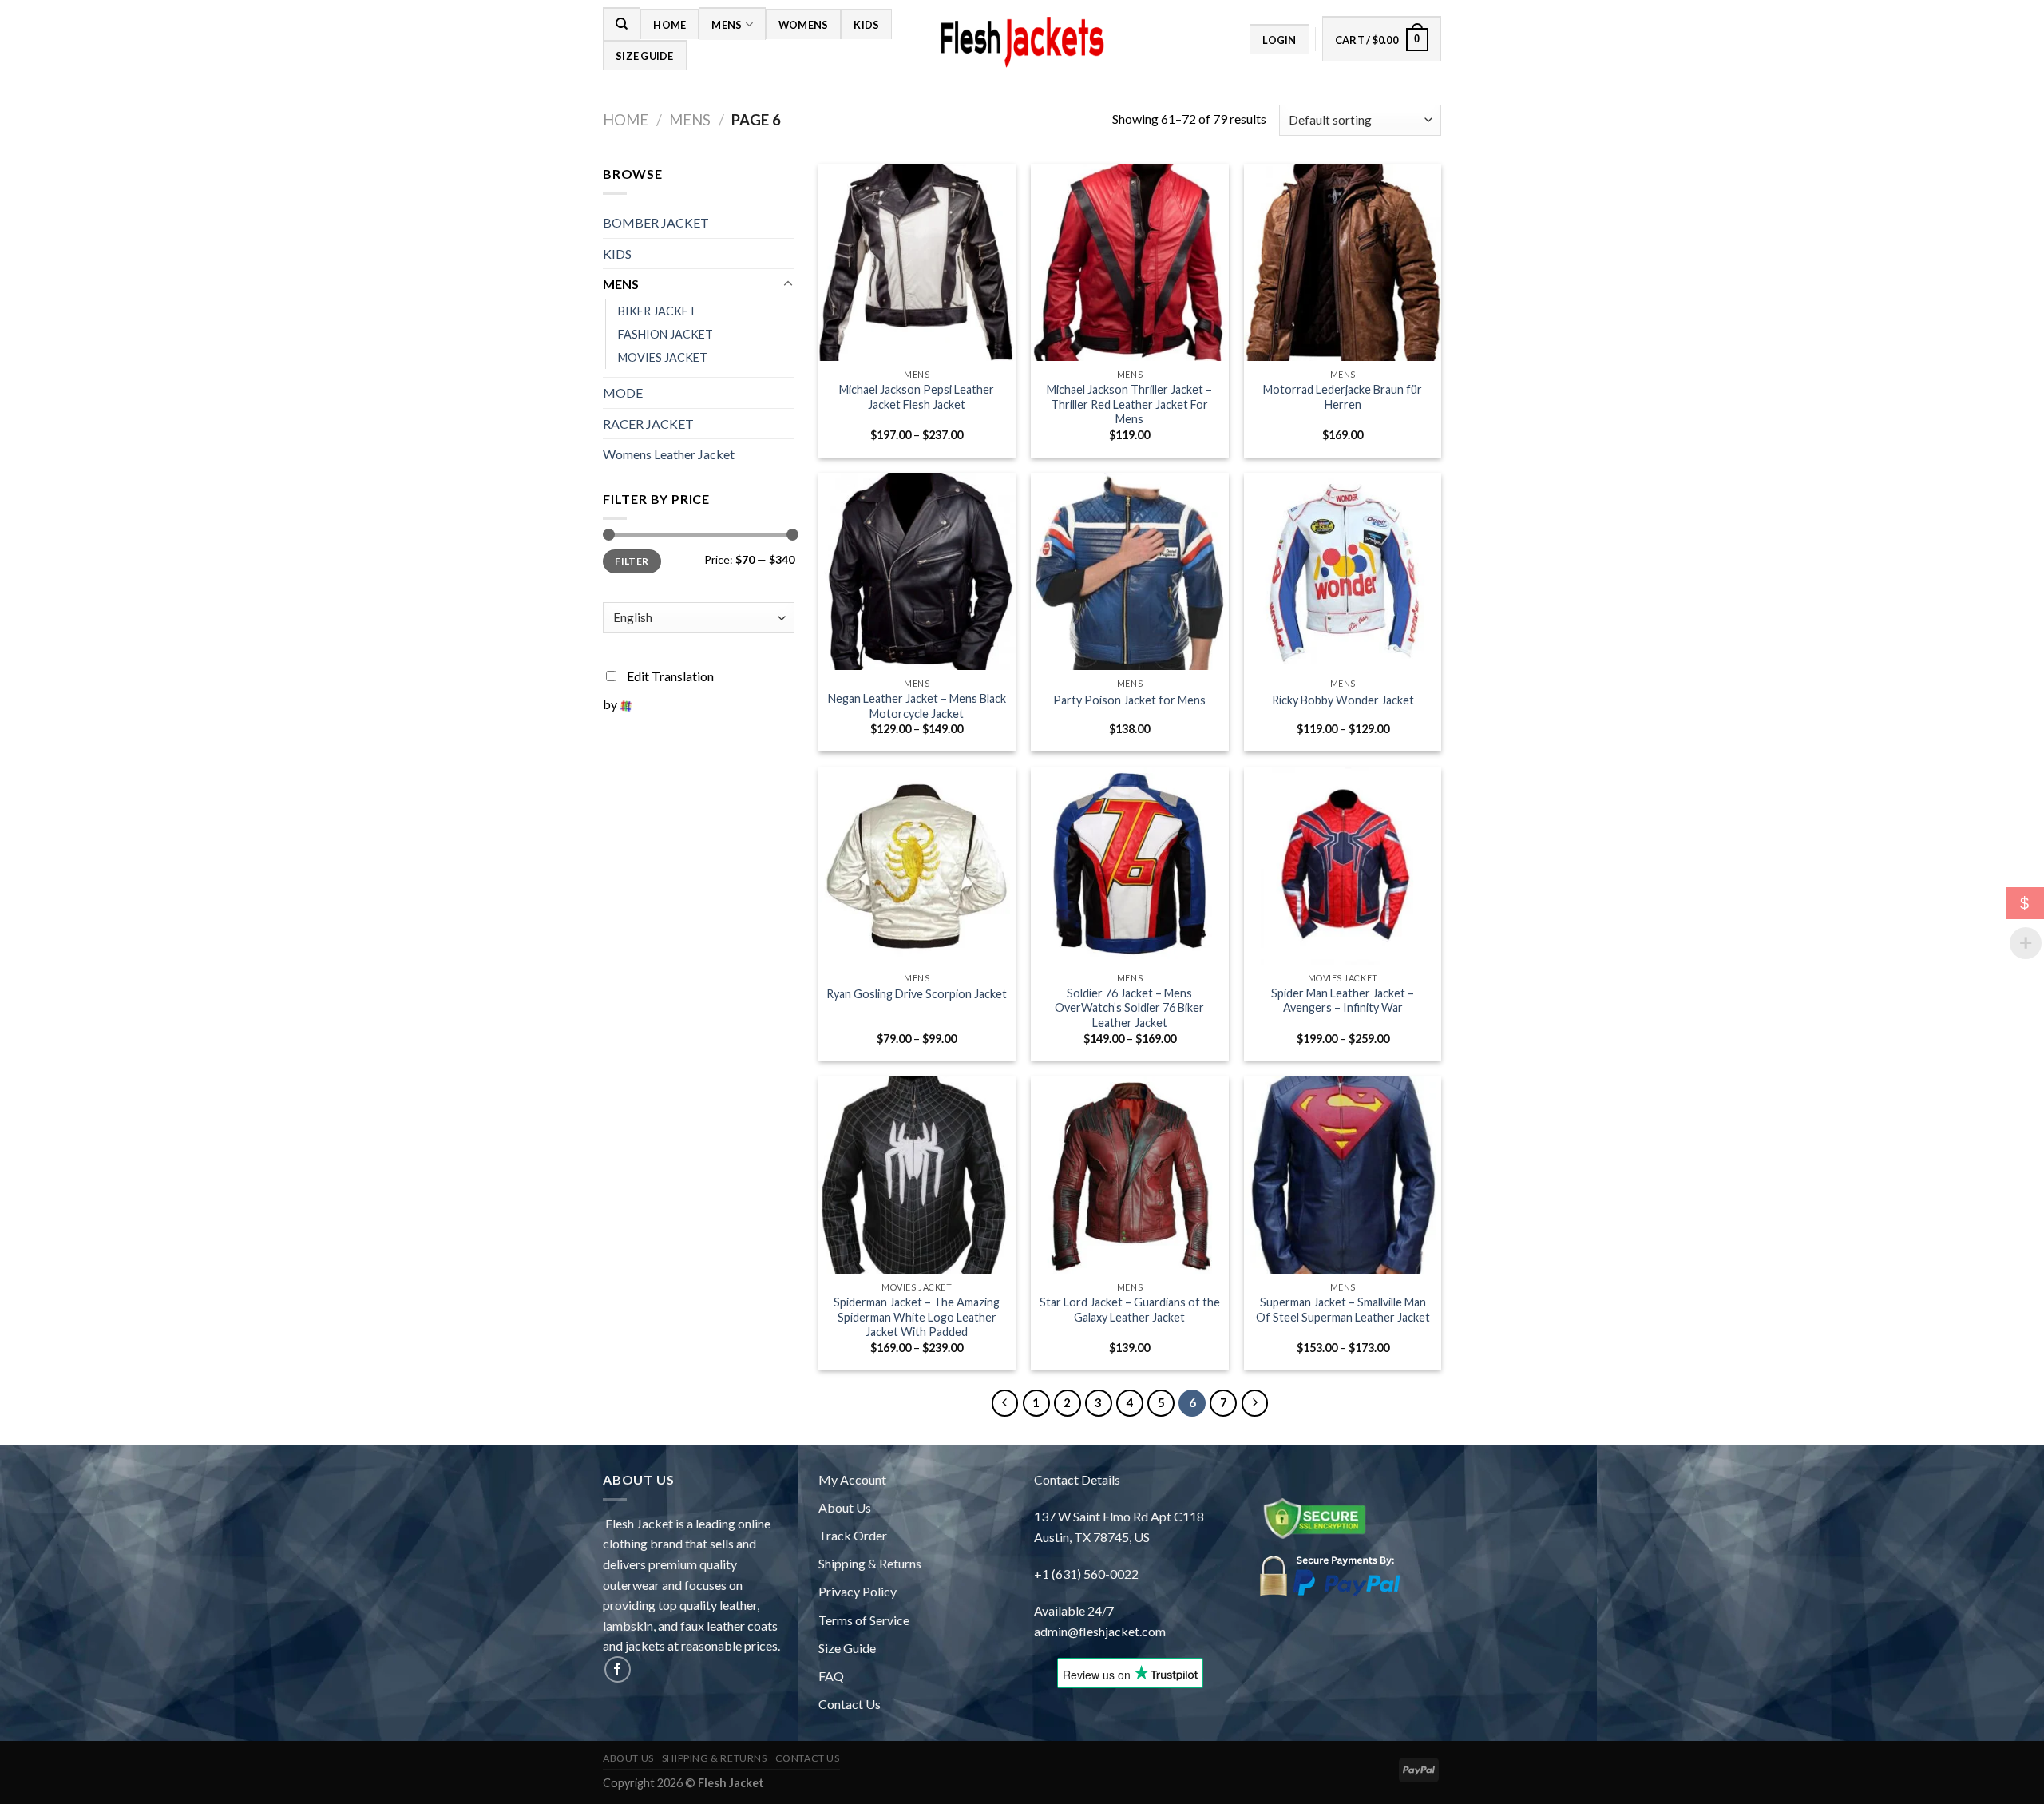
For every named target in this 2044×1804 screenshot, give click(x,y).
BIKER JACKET (657, 311)
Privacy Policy (858, 1591)
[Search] (622, 23)
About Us (845, 1507)
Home (669, 25)
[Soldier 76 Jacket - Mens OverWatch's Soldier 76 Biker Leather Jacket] (1129, 866)
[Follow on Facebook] (618, 1669)
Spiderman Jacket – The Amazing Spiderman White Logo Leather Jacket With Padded (917, 1317)
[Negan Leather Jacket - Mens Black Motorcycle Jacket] (917, 571)
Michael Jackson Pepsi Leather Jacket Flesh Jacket (917, 397)
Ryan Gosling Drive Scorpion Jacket (917, 994)
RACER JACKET (648, 424)
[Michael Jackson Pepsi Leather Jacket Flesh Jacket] (917, 262)
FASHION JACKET (665, 334)
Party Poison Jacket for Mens (1129, 700)
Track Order (853, 1535)
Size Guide (847, 1648)
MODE (623, 393)
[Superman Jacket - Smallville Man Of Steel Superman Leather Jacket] (1343, 1175)
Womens (804, 25)
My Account (852, 1479)
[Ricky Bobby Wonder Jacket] (1343, 571)
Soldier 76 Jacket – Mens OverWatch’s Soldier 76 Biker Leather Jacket (1129, 1008)
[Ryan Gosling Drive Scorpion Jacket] (917, 866)
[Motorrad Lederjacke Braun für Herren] (1343, 262)
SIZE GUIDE (645, 56)
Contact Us (850, 1704)
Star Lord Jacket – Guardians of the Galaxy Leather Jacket (1130, 1310)
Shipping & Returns (870, 1563)
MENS (727, 25)
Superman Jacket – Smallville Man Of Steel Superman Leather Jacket (1343, 1310)
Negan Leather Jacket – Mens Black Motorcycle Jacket (917, 706)
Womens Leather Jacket (669, 454)
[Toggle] (788, 284)
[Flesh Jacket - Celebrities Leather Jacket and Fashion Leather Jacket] (1022, 43)
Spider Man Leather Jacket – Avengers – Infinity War (1343, 1001)
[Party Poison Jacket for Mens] (1129, 571)
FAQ (831, 1676)
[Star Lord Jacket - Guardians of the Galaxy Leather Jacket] (1129, 1175)
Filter (632, 561)
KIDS (866, 25)
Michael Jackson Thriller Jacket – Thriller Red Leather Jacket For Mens (1129, 404)
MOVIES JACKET (663, 357)
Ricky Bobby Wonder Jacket (1343, 700)
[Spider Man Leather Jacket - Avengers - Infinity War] (1343, 866)
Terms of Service (864, 1620)
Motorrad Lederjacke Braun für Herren (1343, 397)
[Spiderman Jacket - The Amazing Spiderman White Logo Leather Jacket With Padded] (917, 1175)
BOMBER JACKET (656, 222)
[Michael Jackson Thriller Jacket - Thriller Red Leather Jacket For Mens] (1129, 262)
